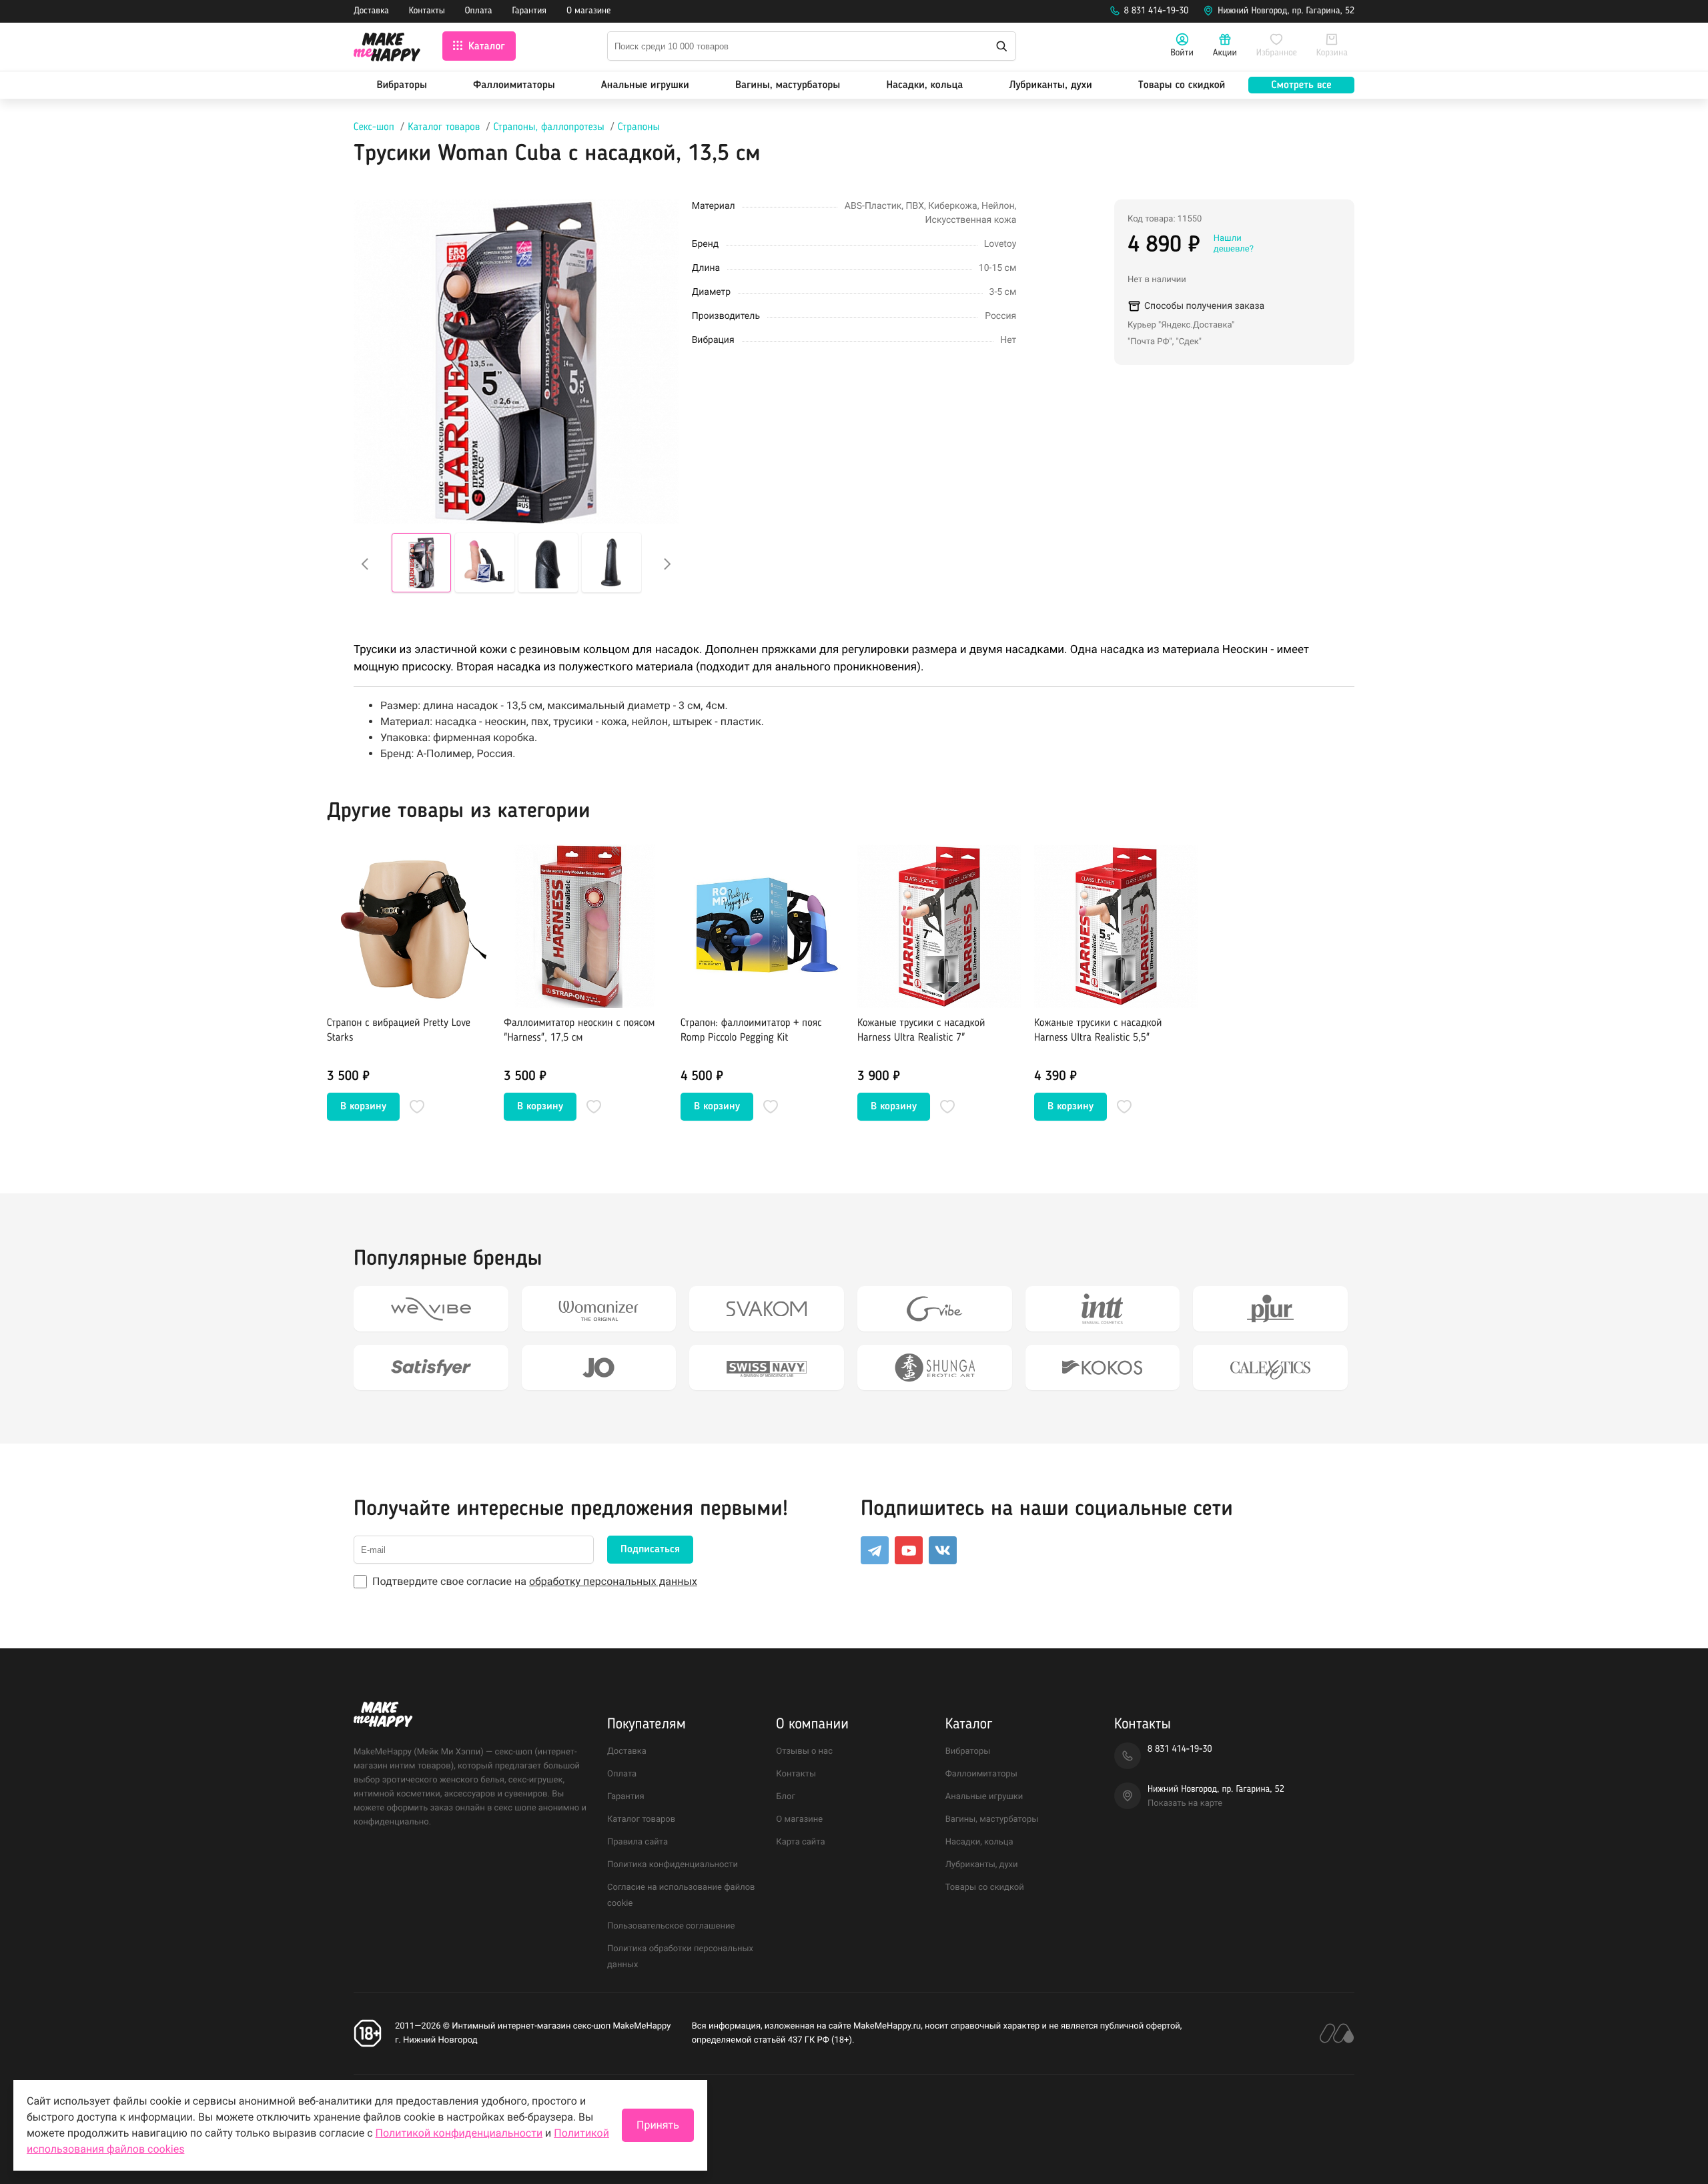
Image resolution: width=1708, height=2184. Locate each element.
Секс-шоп (374, 127)
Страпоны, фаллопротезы (549, 127)
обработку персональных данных (613, 1581)
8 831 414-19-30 (1157, 11)
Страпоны (639, 127)
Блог (786, 1797)
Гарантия (530, 11)
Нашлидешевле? (1234, 244)
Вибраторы (402, 85)
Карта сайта (800, 1842)
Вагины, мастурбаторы (788, 85)
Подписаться (650, 1550)
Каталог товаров (444, 127)
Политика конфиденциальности (673, 1865)
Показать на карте (1185, 1803)
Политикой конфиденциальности (459, 2133)
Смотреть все (1301, 85)
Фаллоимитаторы (514, 85)
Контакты (427, 11)
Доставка (371, 11)
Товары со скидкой (1182, 85)
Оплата (479, 11)
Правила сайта (637, 1842)
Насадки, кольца (924, 85)
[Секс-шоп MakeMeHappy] (387, 49)
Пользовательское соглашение (671, 1926)
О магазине (588, 11)
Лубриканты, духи (1050, 85)
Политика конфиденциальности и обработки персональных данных (492, 2108)
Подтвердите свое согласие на (535, 1581)
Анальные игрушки (645, 85)
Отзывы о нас (804, 1751)
